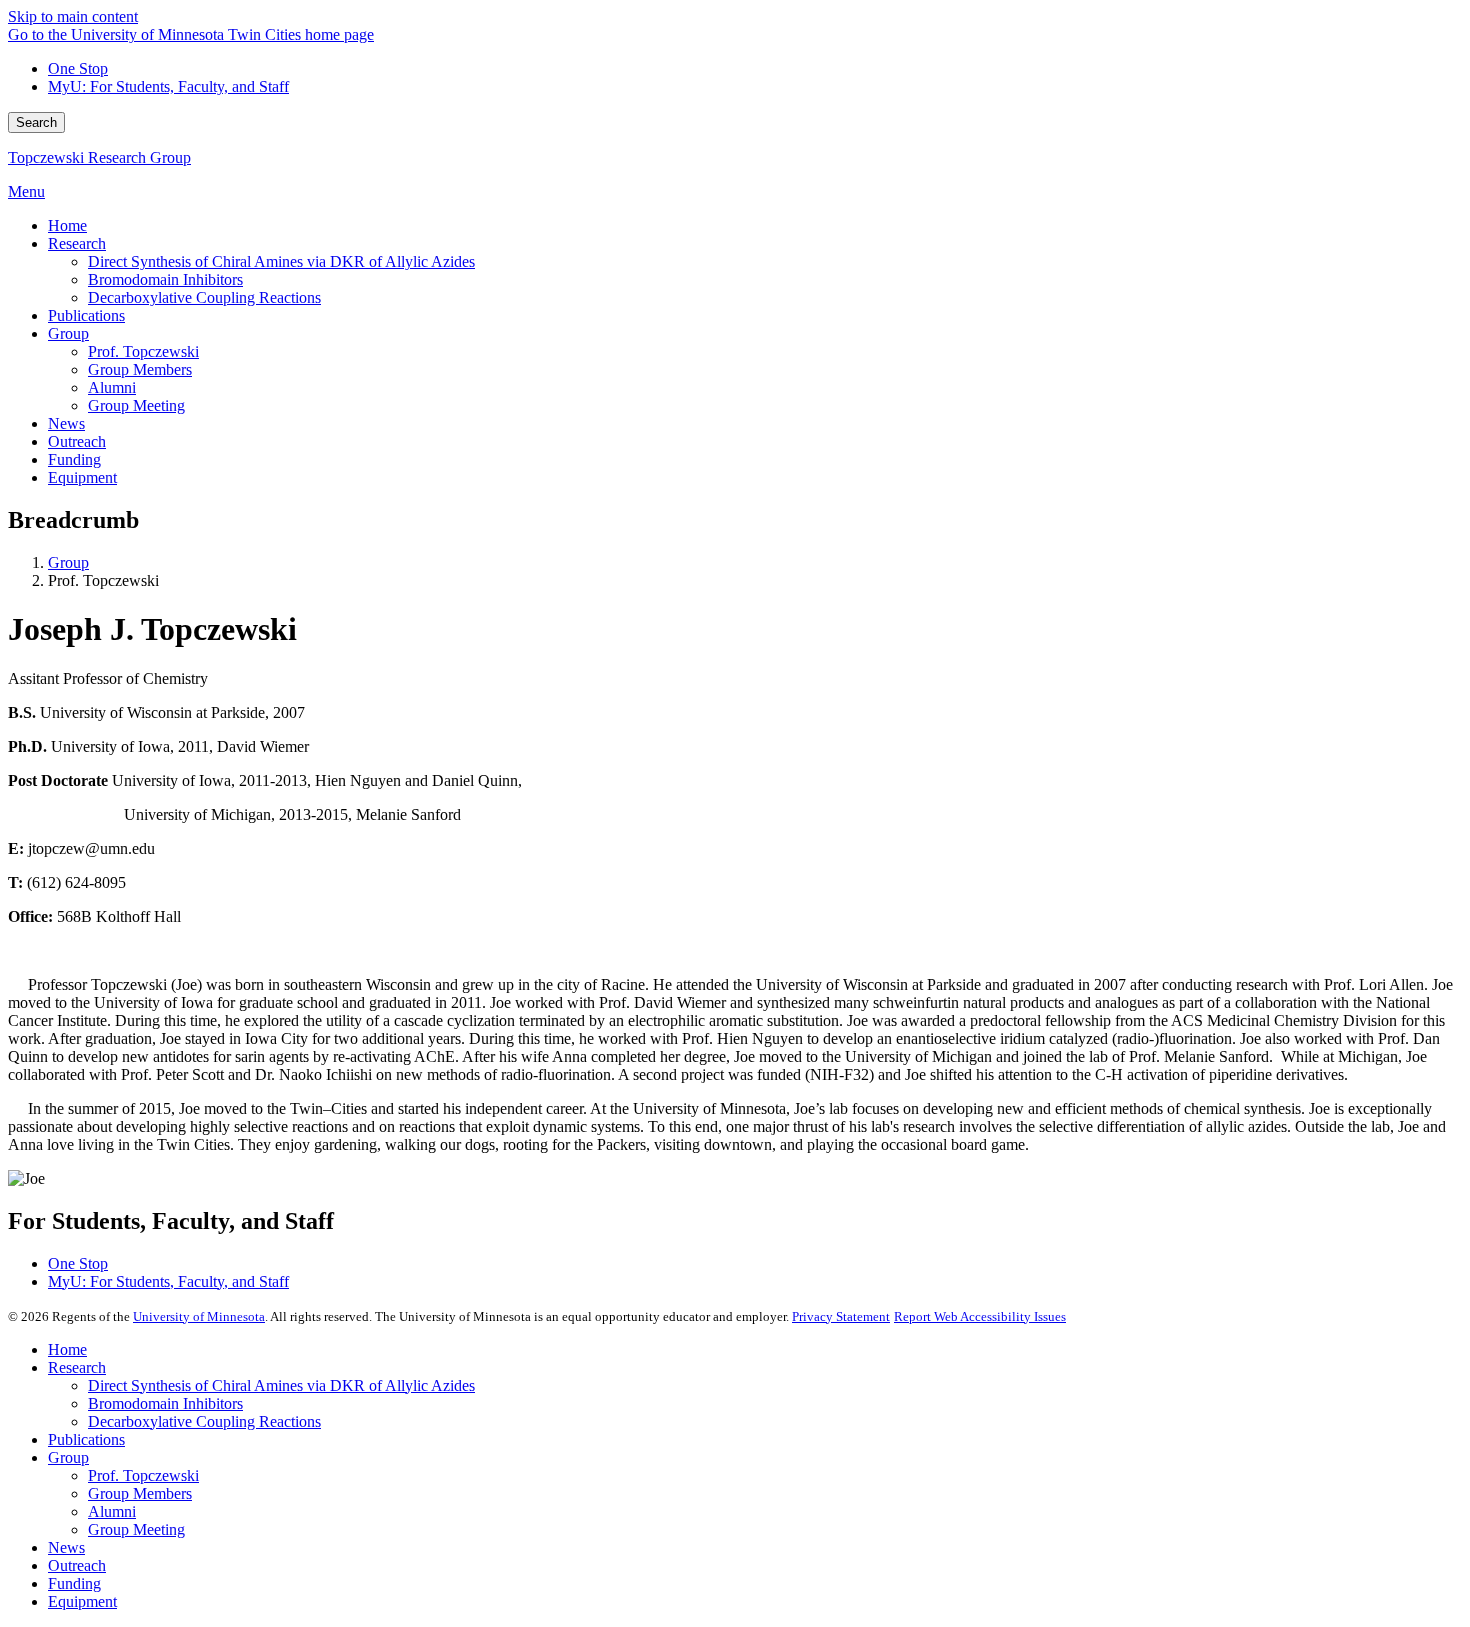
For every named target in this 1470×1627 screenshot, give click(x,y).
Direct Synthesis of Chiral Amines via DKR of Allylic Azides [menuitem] (281, 261)
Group (68, 562)
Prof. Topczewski (143, 1475)
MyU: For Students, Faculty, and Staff (168, 86)
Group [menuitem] (68, 333)
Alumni (112, 1511)
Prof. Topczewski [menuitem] (143, 351)
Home (67, 1349)
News (66, 1547)
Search (36, 122)
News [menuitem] (66, 423)
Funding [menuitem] (74, 459)
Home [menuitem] (67, 225)
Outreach (77, 1565)
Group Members (140, 1493)
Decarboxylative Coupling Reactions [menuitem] (204, 297)
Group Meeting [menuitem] (136, 405)
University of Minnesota (199, 1316)
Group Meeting (136, 1529)
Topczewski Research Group (99, 157)
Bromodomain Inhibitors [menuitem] (165, 279)
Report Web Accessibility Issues (980, 1316)
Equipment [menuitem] (82, 477)
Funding (74, 1583)
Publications (86, 1439)
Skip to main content (73, 16)
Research (77, 1367)
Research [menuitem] (77, 243)
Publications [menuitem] (86, 315)
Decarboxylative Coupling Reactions (204, 1421)
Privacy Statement (841, 1316)
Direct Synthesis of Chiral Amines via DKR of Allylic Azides (281, 1385)
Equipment (82, 1601)
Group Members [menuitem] (140, 369)
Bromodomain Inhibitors (165, 1403)
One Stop (78, 68)
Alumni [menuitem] (112, 387)
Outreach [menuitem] (77, 441)
